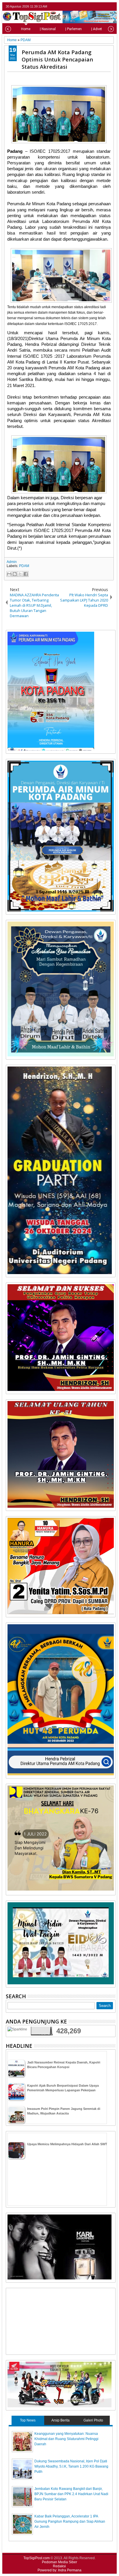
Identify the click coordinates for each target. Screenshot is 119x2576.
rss (112, 7)
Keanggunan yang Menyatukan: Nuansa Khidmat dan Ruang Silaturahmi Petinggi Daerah (66, 2439)
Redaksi (59, 2566)
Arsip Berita (61, 2420)
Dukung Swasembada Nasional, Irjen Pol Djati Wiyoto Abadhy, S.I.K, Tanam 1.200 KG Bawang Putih (71, 2466)
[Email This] (9, 574)
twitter (89, 7)
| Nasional (48, 29)
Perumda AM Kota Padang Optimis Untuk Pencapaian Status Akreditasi (57, 59)
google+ (104, 7)
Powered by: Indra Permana (59, 2570)
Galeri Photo (93, 2420)
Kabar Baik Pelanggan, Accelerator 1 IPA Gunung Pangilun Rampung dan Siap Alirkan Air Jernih (70, 2521)
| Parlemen (74, 29)
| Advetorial (100, 29)
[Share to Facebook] (26, 574)
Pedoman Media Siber (59, 2562)
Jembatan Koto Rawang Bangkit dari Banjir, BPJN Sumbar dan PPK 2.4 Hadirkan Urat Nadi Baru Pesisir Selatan (71, 2494)
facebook (97, 7)
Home (26, 29)
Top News (28, 2420)
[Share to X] (20, 574)
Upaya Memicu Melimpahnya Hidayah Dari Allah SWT (67, 2144)
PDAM (24, 566)
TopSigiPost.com (37, 2558)
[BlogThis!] (15, 574)
